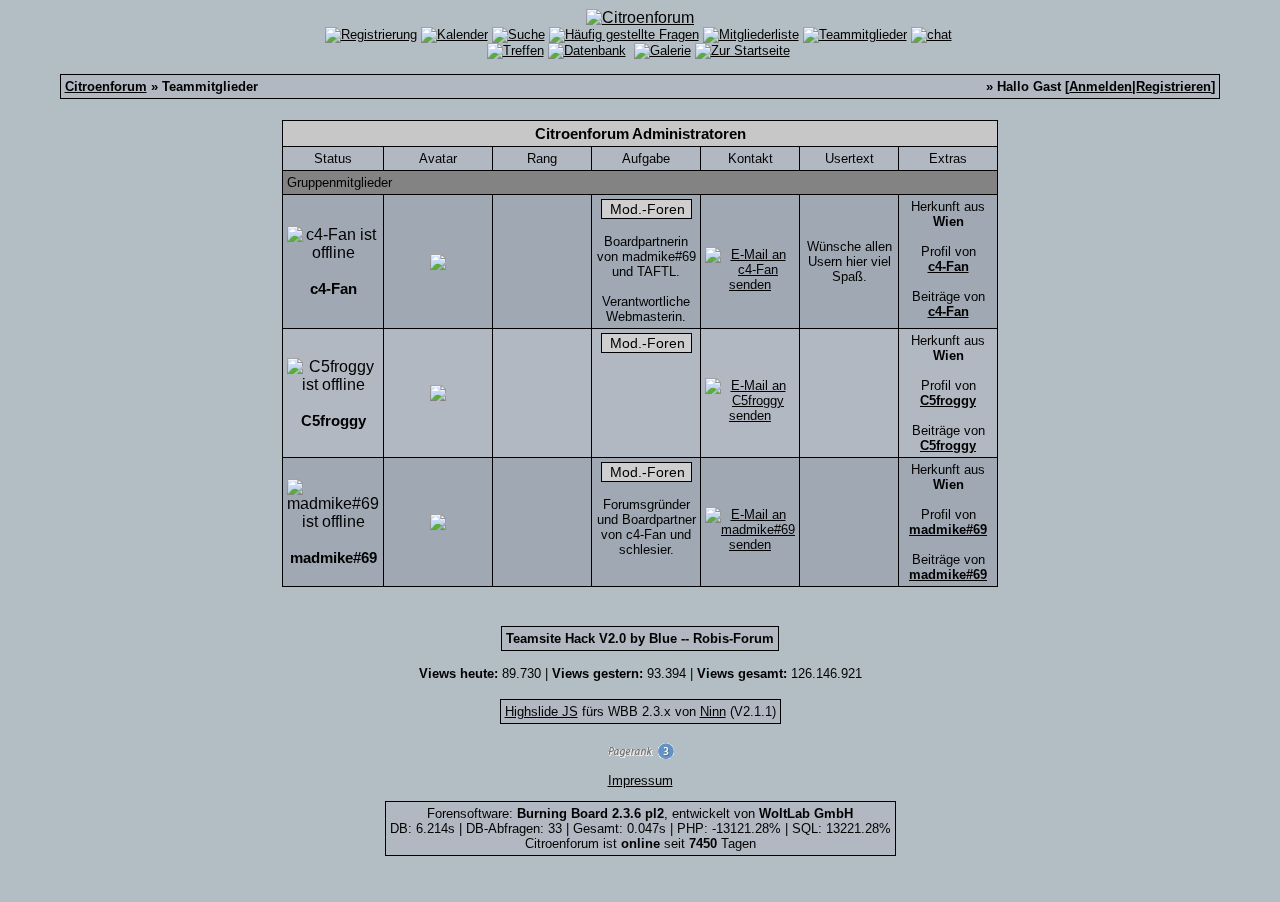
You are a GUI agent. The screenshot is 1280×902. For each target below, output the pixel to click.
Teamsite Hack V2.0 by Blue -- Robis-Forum (640, 638)
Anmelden (1100, 86)
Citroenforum (106, 86)
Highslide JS (541, 711)
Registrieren (1173, 86)
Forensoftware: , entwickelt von (640, 813)
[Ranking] (640, 754)
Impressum (640, 780)
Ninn (713, 711)
